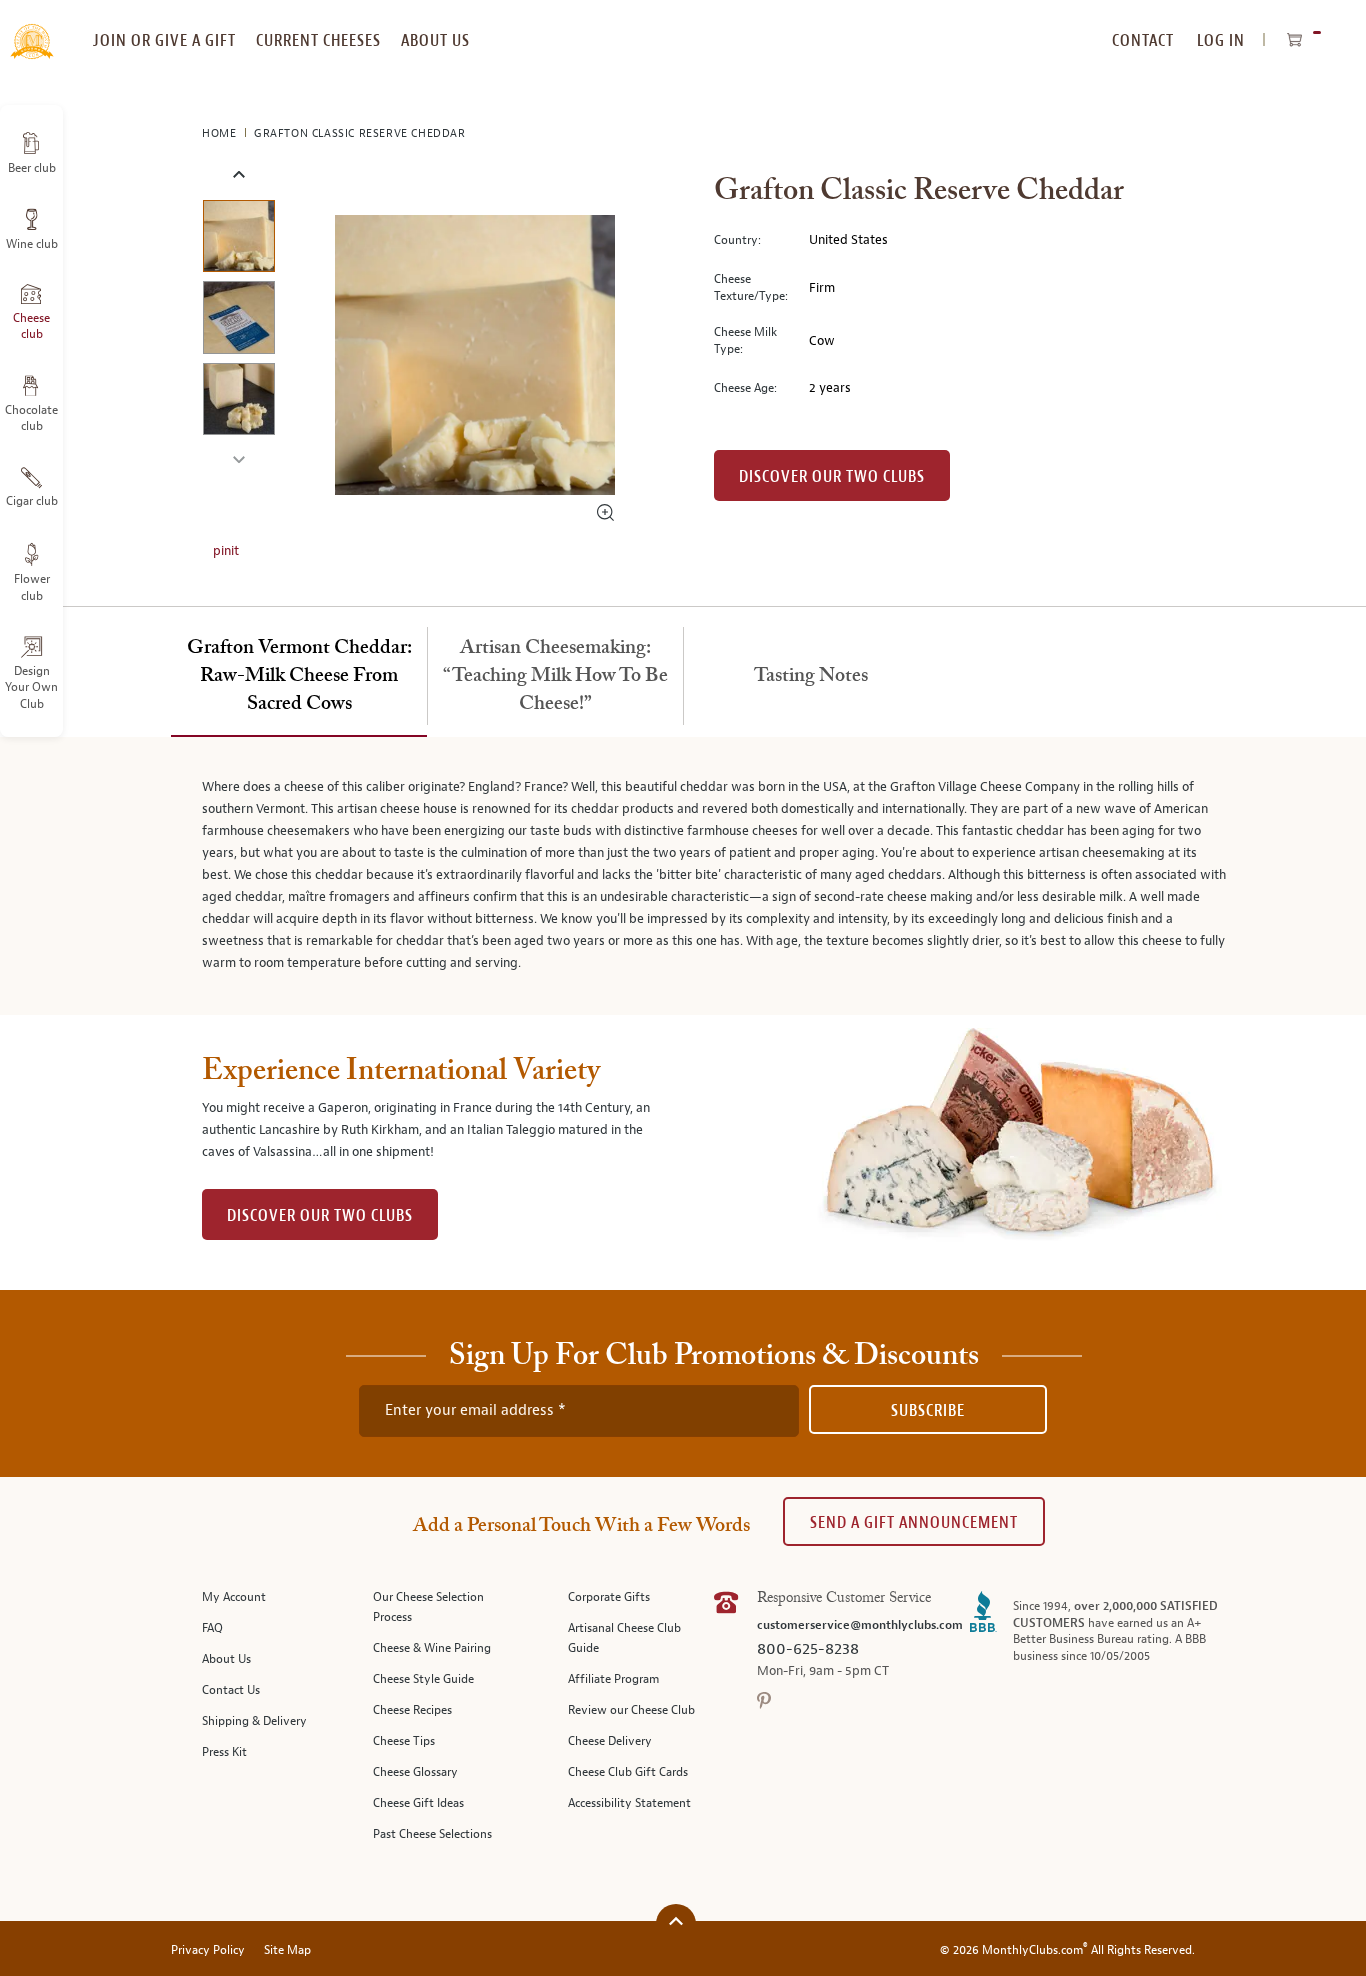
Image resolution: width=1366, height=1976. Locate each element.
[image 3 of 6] (238, 402)
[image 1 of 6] (238, 239)
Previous (238, 175)
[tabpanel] (683, 876)
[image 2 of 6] (238, 320)
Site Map (287, 1950)
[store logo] (31, 30)
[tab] (299, 677)
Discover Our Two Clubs (832, 476)
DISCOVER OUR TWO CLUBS (320, 1215)
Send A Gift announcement (914, 1522)
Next (238, 457)
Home (221, 133)
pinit (226, 551)
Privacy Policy (208, 1950)
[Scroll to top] (676, 1921)
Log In (1221, 40)
